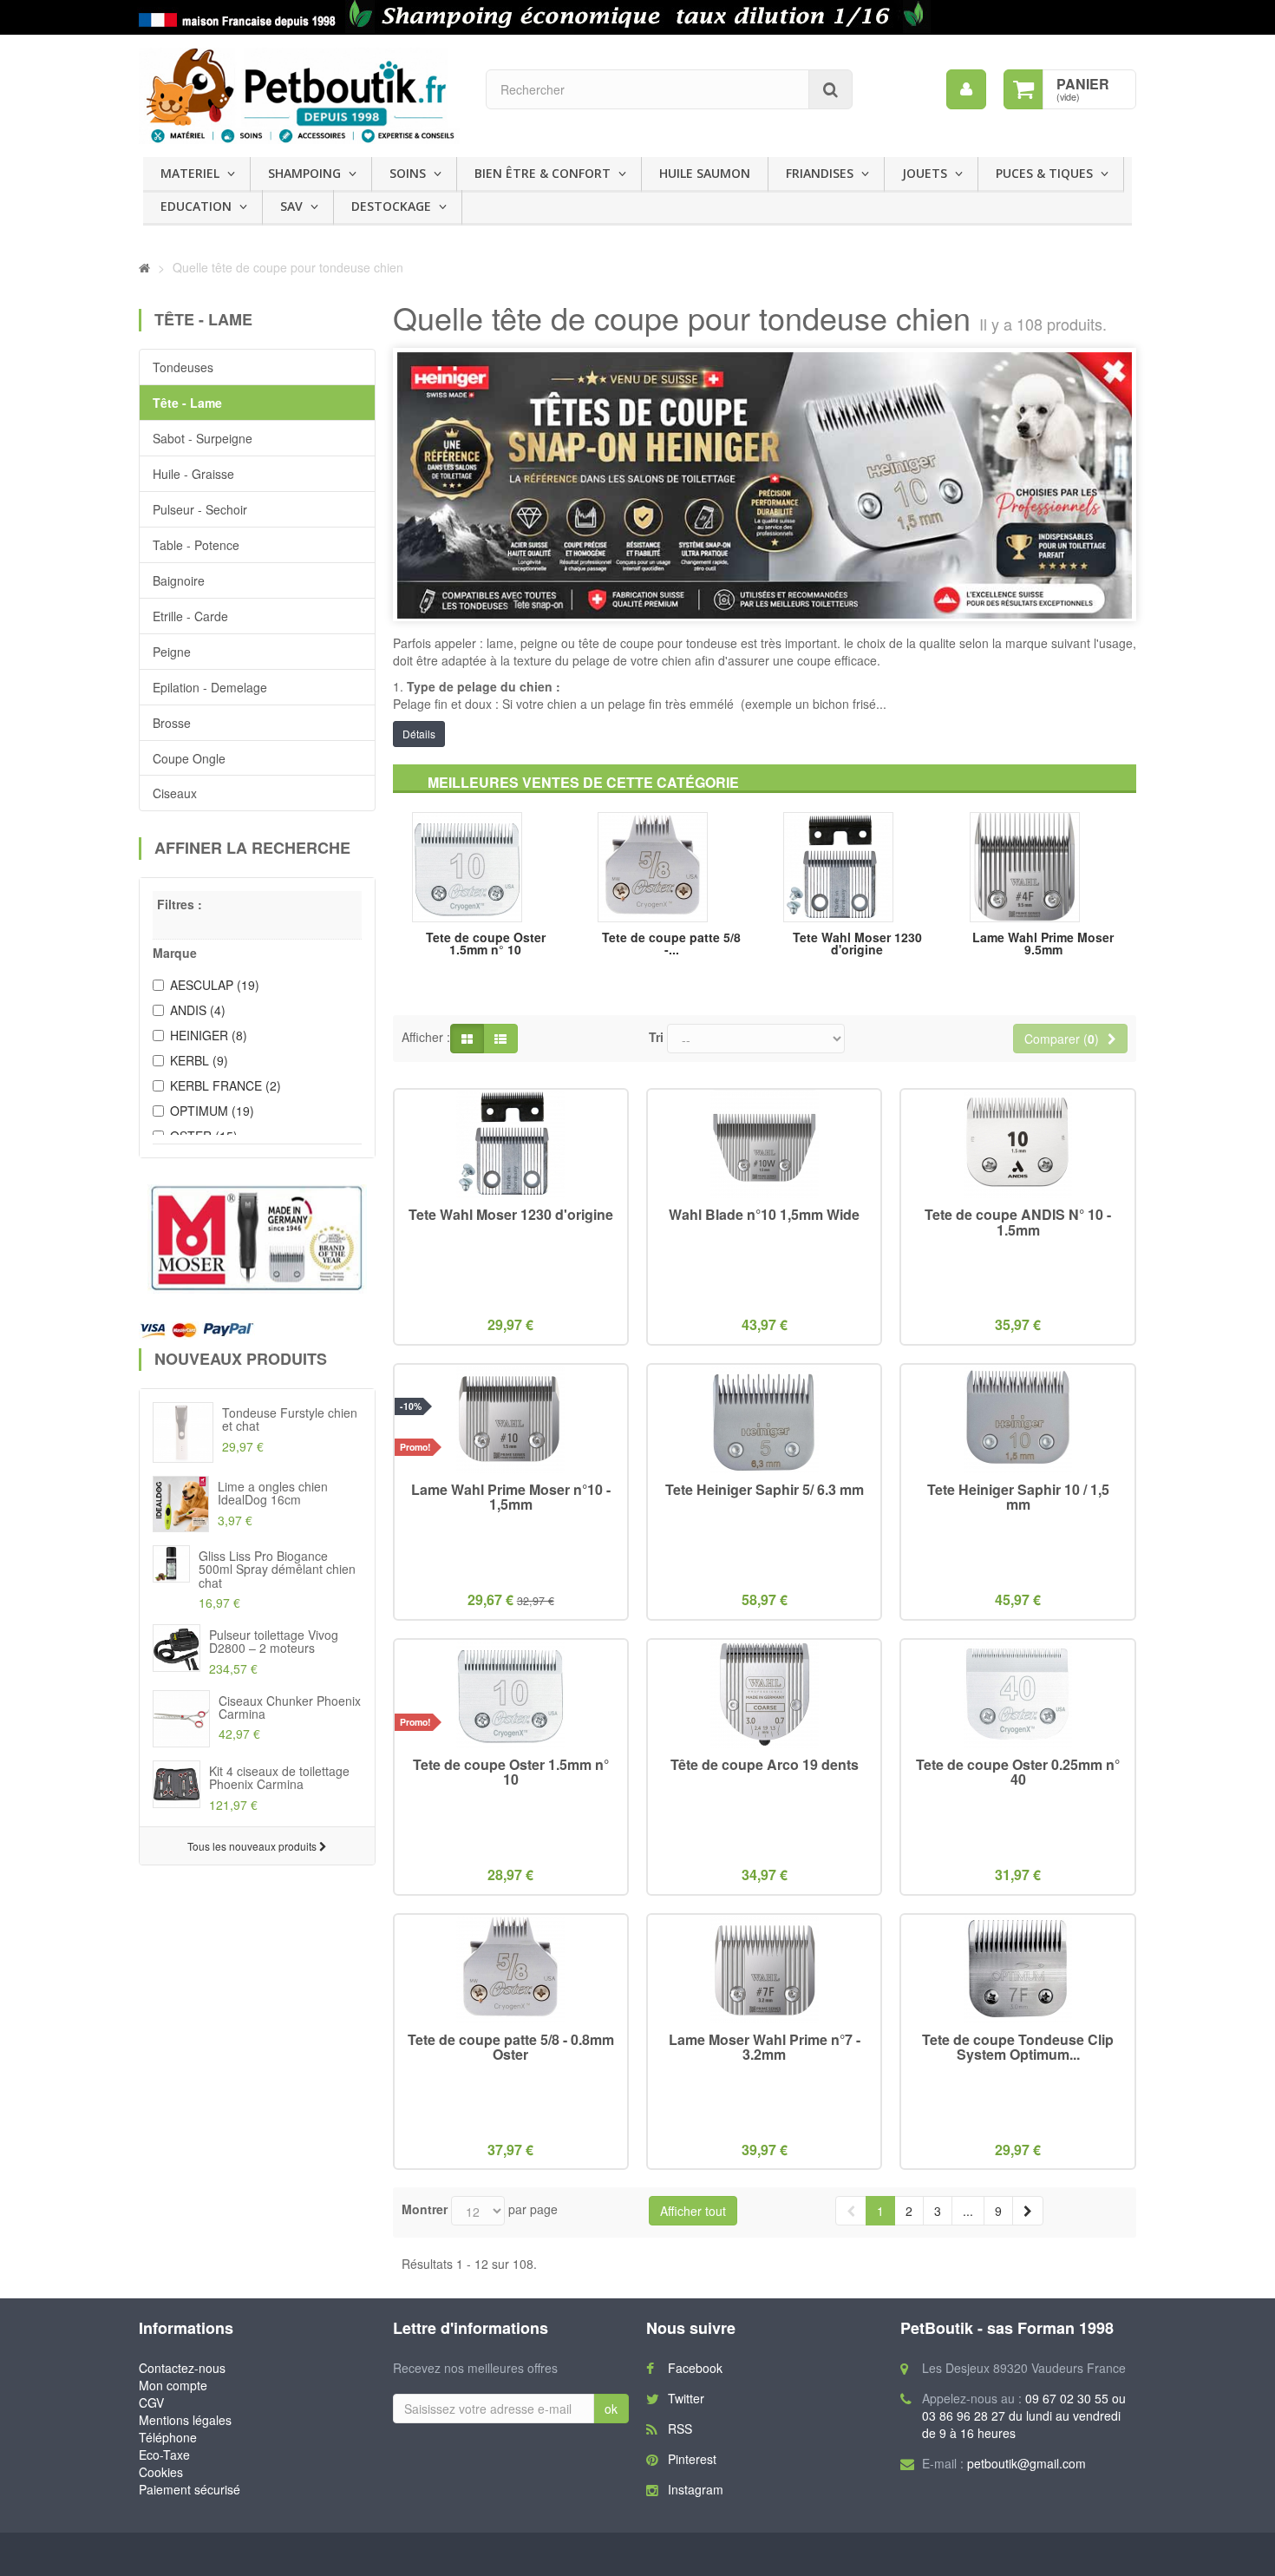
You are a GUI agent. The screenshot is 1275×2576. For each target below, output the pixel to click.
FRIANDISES (820, 173)
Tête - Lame (187, 403)
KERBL (199, 1060)
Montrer (425, 2209)
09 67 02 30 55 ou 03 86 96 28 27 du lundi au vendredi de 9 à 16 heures (1024, 2415)
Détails (419, 734)
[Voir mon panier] (1023, 89)
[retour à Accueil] (144, 267)
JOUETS (925, 173)
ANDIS (198, 1010)
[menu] (966, 89)
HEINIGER (209, 1035)
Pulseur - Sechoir (200, 509)
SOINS (408, 173)
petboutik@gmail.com (1027, 2463)
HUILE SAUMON (705, 173)
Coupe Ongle (189, 758)
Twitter (686, 2398)
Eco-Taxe (164, 2455)
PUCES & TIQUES (1044, 173)
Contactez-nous (182, 2368)
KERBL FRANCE (226, 1085)
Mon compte (173, 2385)
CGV (151, 2402)
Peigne (172, 652)
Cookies (161, 2472)
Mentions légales (185, 2420)
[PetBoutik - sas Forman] (299, 96)
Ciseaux (175, 793)
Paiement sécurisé (190, 2489)
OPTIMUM (212, 1111)
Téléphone (168, 2437)
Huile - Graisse (193, 474)
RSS (680, 2429)
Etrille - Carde (190, 616)
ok (611, 2409)
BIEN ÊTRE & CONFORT (543, 173)
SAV (291, 206)
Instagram (696, 2489)
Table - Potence (196, 545)
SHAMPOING (304, 173)
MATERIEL (190, 173)
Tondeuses (183, 367)
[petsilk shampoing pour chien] (637, 17)
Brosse (172, 723)
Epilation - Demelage (210, 687)
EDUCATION (196, 206)
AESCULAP (215, 985)
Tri (656, 1037)
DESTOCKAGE (391, 206)
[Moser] (257, 1239)
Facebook (695, 2368)
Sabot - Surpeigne (203, 438)
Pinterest (692, 2459)
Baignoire (179, 580)
